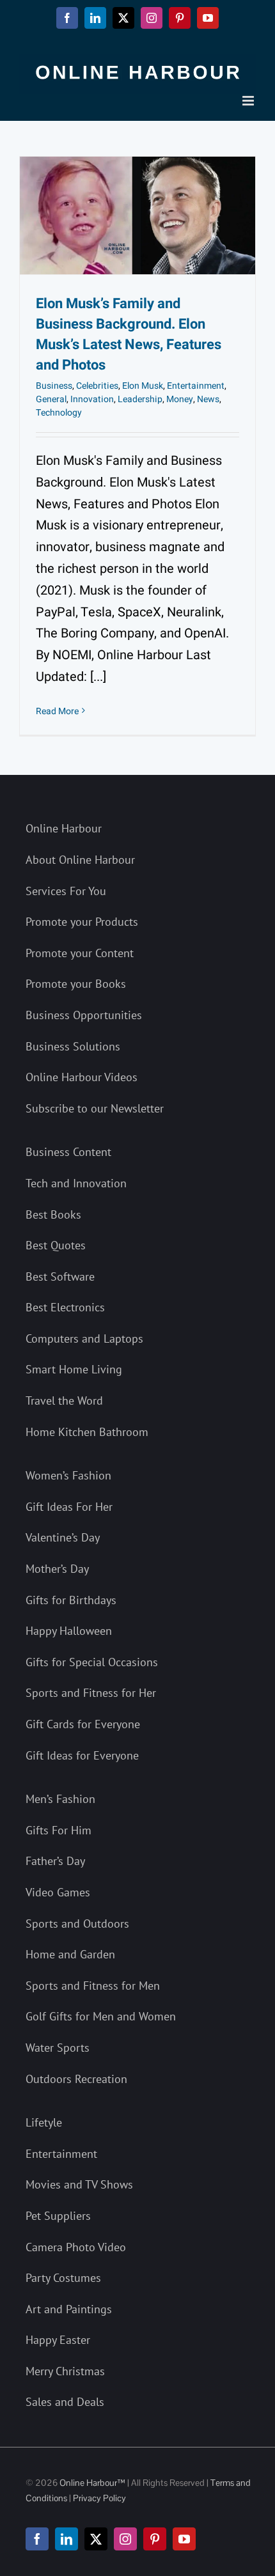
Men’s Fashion (60, 1799)
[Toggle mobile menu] (249, 101)
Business (54, 386)
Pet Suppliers (58, 2216)
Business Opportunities (84, 1015)
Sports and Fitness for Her (91, 1693)
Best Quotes (56, 1245)
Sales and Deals (65, 2402)
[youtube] (184, 2539)
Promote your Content (80, 953)
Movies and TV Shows (79, 2184)
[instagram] (125, 2539)
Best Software (60, 1276)
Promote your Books (76, 984)
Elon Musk (143, 386)
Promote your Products (82, 922)
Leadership (140, 399)
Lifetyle (44, 2122)
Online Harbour (64, 828)
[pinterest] (155, 2539)
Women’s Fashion (68, 1475)
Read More (57, 711)
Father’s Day (55, 1861)
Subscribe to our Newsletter (95, 1108)
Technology (59, 413)
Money (180, 399)
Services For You (66, 891)
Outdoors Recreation (76, 2079)
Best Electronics (65, 1307)
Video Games (58, 1892)
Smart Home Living (74, 1369)
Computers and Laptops (84, 1339)
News (208, 399)
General (51, 399)
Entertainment (196, 386)
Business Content (68, 1152)
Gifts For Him (59, 1830)
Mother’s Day (57, 1569)
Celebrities (97, 386)
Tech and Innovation (76, 1183)
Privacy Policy (99, 2498)
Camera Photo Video (76, 2247)
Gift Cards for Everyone (83, 1724)
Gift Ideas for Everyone (82, 1755)
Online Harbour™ (91, 2483)
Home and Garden (70, 1954)
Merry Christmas (65, 2371)
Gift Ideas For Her (69, 1507)
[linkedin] (67, 2539)
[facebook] (37, 2539)
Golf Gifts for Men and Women (101, 2016)
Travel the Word (64, 1401)
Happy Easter (58, 2340)
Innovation (92, 399)
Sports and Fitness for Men (93, 1986)
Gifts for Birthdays (71, 1600)
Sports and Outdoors (77, 1924)
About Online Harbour (80, 860)
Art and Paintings (69, 2309)
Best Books (53, 1214)
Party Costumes (63, 2278)
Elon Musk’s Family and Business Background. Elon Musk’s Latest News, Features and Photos (129, 334)
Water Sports (58, 2048)
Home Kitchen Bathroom (87, 1432)
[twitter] (96, 2539)
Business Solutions (73, 1046)
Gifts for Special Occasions (92, 1662)
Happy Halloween (69, 1631)
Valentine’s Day (63, 1537)
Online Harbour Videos (82, 1077)
